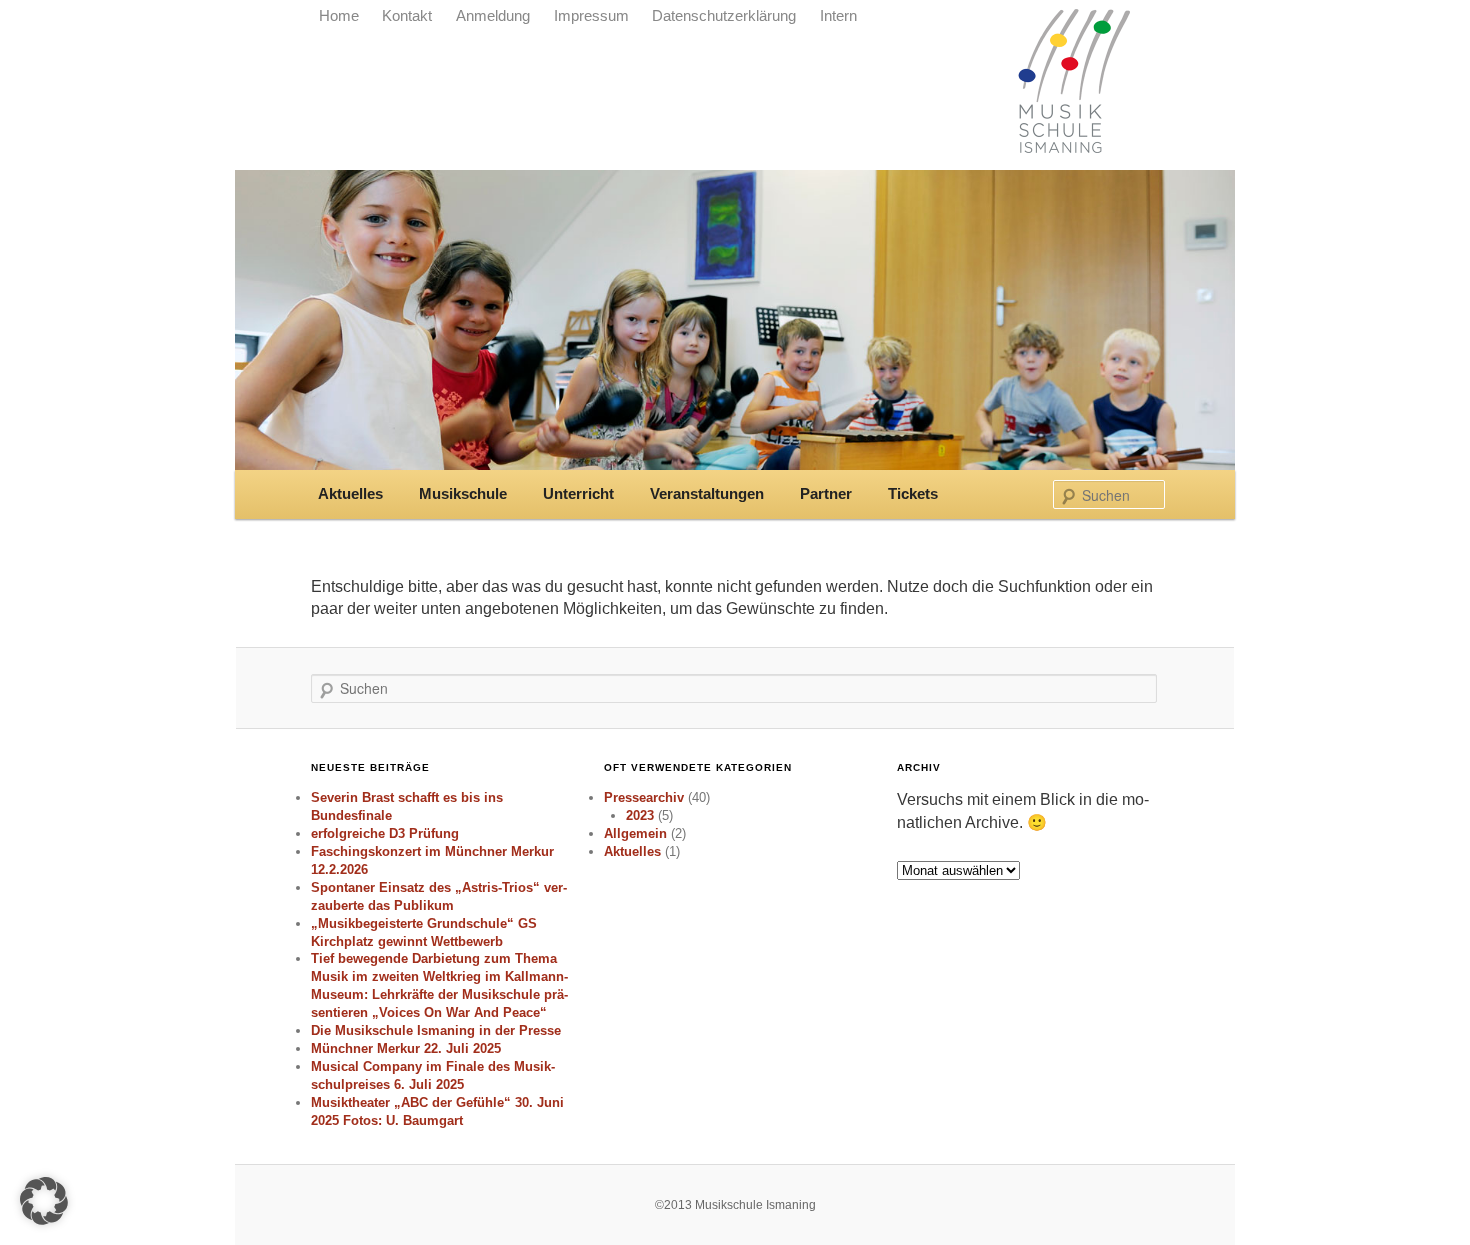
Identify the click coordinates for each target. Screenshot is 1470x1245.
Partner (826, 494)
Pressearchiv (644, 797)
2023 (640, 815)
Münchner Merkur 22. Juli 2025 (406, 1048)
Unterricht (578, 494)
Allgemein (635, 833)
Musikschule (463, 494)
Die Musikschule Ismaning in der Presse (436, 1030)
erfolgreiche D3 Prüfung (385, 833)
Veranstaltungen (707, 494)
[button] (44, 1201)
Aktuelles (350, 494)
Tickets (913, 494)
